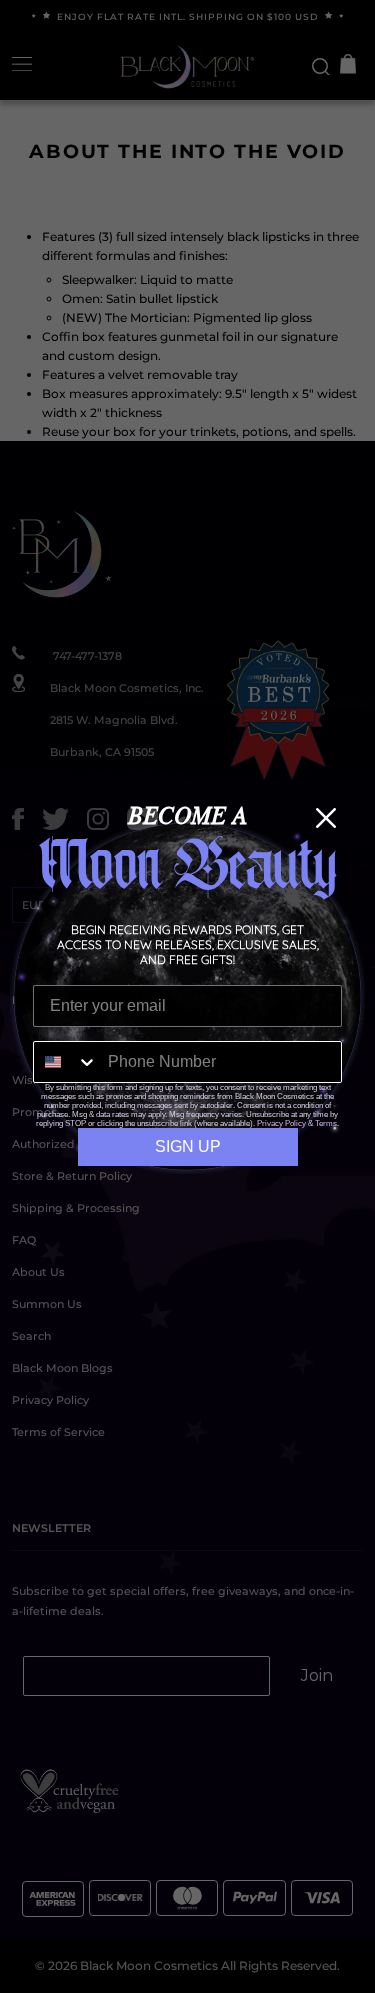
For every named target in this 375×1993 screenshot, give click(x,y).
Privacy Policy (281, 1123)
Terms (326, 1123)
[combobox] (66, 1062)
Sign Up (188, 1146)
